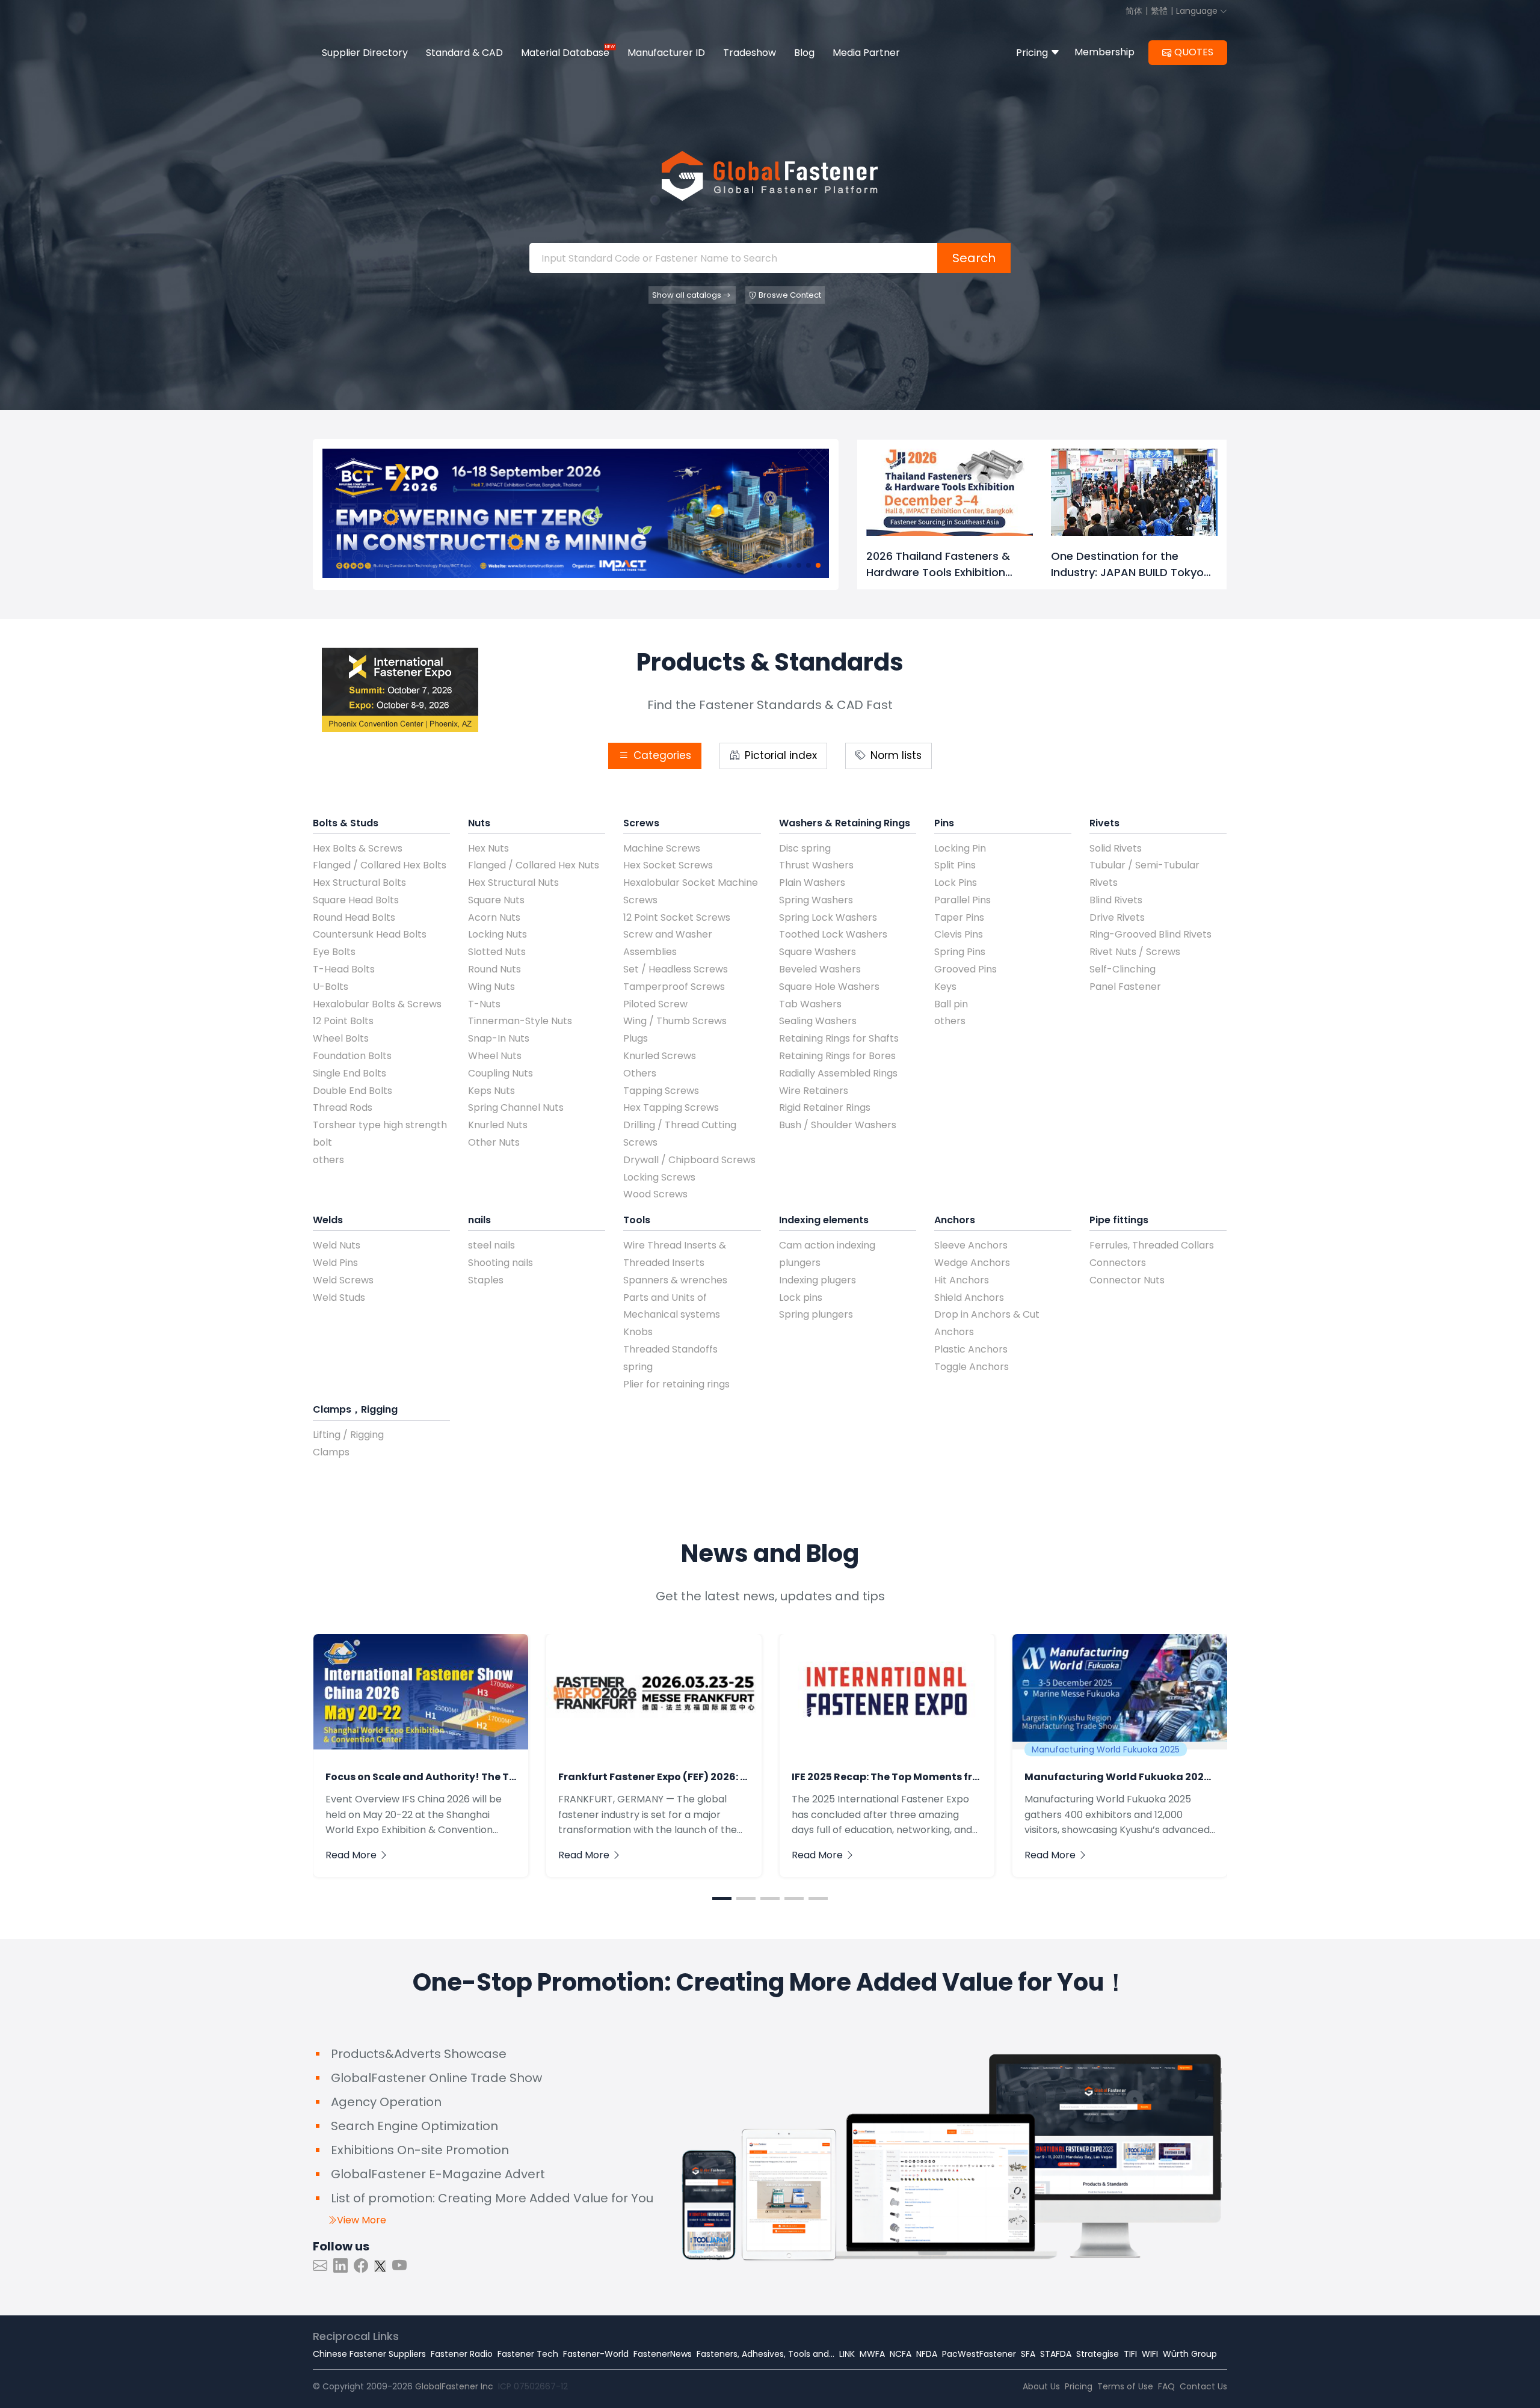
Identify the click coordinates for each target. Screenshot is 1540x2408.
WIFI (1150, 2354)
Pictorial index (779, 755)
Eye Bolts (334, 952)
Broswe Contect (790, 295)
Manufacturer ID (666, 53)
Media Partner (866, 53)
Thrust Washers (816, 865)
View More (362, 2220)
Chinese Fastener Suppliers (369, 2354)
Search (974, 258)
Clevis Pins (959, 934)
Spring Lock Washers (828, 917)
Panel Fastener (1125, 987)
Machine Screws (662, 848)
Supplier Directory (365, 53)
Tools (637, 1220)
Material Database (565, 53)
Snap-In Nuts (499, 1038)
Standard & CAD (464, 53)
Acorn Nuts (494, 917)
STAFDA (1056, 2354)
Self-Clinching (1123, 969)
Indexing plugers (818, 1280)
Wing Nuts (491, 987)
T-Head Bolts (344, 969)
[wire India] (576, 513)
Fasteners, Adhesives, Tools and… (765, 2354)
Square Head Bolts (356, 900)
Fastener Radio (462, 2354)
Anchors (955, 1220)
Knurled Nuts (498, 1125)
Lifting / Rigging (348, 1435)
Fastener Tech (528, 2354)
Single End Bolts (350, 1073)
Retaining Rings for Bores (837, 1056)
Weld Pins (335, 1263)
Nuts (479, 823)
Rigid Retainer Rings (825, 1107)
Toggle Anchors (972, 1367)
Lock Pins (956, 883)
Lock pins (801, 1298)
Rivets (1104, 823)
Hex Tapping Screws (671, 1107)
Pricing (1033, 53)
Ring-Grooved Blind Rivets (1150, 934)
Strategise (1098, 2354)
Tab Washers (810, 1004)
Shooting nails (500, 1263)
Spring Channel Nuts (516, 1107)
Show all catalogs (688, 295)
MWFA (872, 2354)
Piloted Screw (655, 1004)
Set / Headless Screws (676, 969)
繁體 (1159, 11)
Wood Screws (655, 1194)
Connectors (1118, 1263)
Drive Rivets (1117, 917)
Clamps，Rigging (355, 1409)
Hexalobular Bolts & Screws (377, 1004)
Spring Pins (960, 952)
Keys (945, 987)
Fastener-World (596, 2354)
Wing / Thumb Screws (675, 1021)
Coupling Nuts (500, 1073)
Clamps (331, 1452)
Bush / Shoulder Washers (838, 1125)
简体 (1134, 11)
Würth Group (1190, 2354)
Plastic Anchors (971, 1349)
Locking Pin (960, 848)
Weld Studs (339, 1298)
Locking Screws (659, 1177)
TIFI (1130, 2354)
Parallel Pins (962, 900)
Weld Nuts (337, 1245)
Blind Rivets (1116, 900)
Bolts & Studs (346, 823)
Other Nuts (494, 1142)
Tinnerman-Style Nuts (520, 1021)
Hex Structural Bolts (359, 883)
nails (479, 1220)
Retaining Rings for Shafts (839, 1038)
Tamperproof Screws (674, 987)
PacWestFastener (979, 2354)
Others (640, 1073)
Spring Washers (816, 900)
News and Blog (770, 1553)
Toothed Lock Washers (833, 934)
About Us (1041, 2386)
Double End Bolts (353, 1091)
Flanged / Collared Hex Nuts (534, 865)
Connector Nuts (1127, 1280)
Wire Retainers (814, 1091)
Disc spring (805, 848)
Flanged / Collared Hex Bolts (380, 865)
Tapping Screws (661, 1091)
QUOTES (1194, 52)
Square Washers (818, 952)
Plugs (636, 1038)
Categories (661, 755)
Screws (641, 823)
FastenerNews (663, 2354)
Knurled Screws (660, 1056)
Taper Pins (959, 917)
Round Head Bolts (354, 917)
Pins (944, 823)
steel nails (491, 1245)
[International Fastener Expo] (400, 689)
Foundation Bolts (352, 1056)
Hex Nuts (488, 848)
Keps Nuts (491, 1091)
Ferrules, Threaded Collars (1152, 1245)
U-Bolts (331, 987)
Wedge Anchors (972, 1263)
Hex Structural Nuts (513, 883)
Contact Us (1203, 2386)
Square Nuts (496, 900)
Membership (1104, 52)
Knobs (638, 1332)
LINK (847, 2354)
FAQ (1166, 2386)
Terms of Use (1125, 2386)
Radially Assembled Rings (838, 1073)
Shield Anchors (969, 1298)
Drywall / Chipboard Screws (689, 1160)
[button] (770, 565)
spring (638, 1367)
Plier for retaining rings (676, 1384)
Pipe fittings (1119, 1220)
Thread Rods (343, 1107)
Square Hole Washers (829, 987)
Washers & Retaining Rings (845, 823)
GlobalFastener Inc (454, 2386)
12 (564, 2386)
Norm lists (895, 755)
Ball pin (951, 1004)
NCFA (901, 2354)
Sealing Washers (818, 1021)
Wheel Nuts (495, 1056)
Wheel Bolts (341, 1038)
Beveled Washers (820, 969)
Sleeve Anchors (971, 1245)
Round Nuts (494, 969)
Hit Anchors (962, 1280)
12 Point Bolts (343, 1021)
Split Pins (955, 865)
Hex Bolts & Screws (358, 848)
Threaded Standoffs (670, 1349)
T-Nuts (484, 1004)
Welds (328, 1220)
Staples (486, 1280)
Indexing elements (824, 1220)
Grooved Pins (966, 969)
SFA (1028, 2354)
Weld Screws (343, 1280)
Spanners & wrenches (675, 1280)
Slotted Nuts (497, 952)
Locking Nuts (497, 934)
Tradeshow (750, 53)
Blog (804, 53)
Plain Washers (812, 883)
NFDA (927, 2354)
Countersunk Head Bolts (370, 934)
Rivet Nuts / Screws (1135, 952)
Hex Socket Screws (668, 865)
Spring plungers (816, 1314)
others (328, 1160)
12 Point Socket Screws (677, 917)
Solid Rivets (1116, 848)
